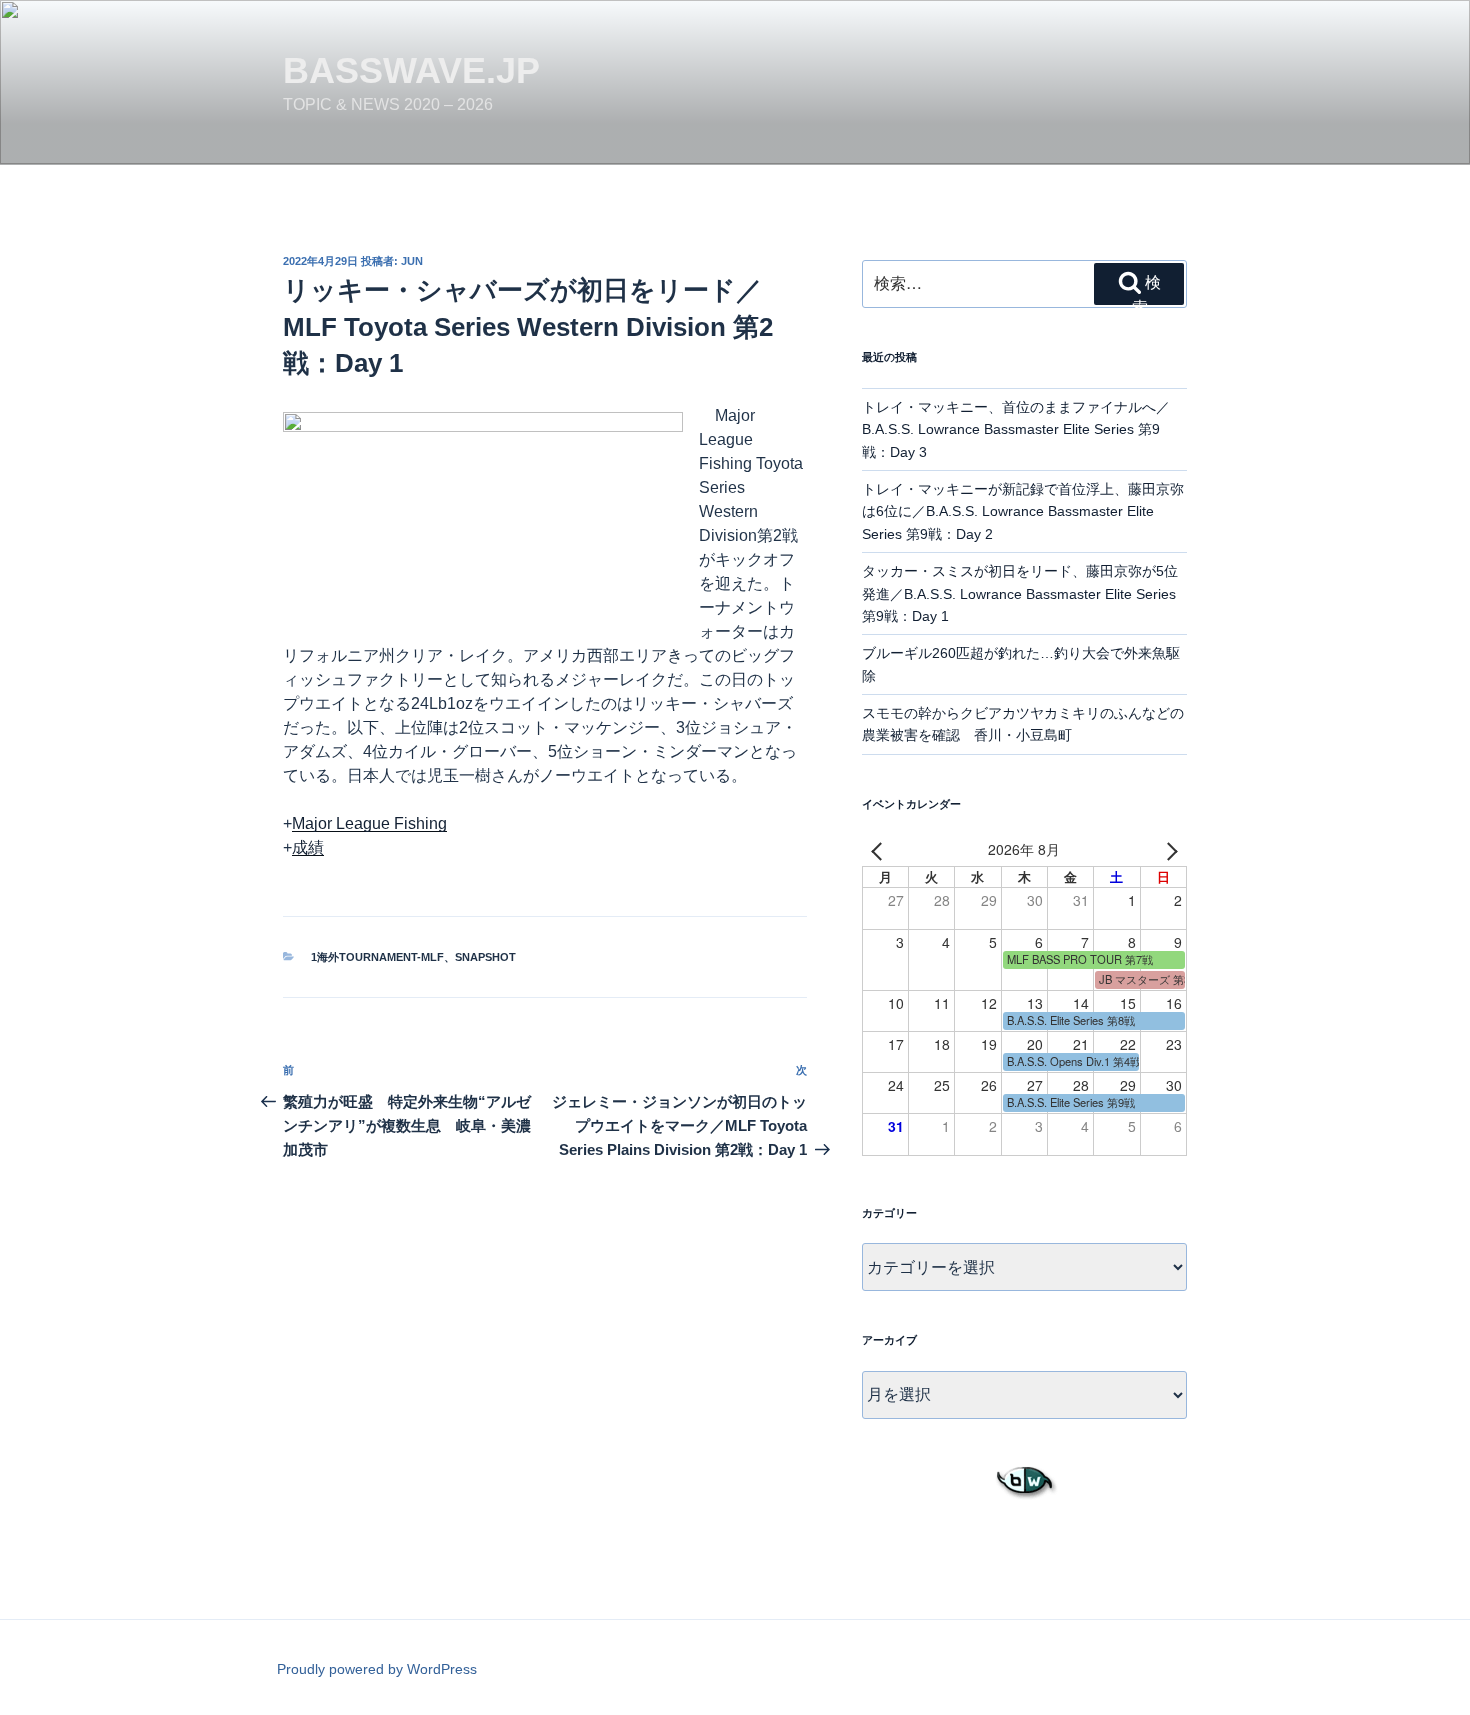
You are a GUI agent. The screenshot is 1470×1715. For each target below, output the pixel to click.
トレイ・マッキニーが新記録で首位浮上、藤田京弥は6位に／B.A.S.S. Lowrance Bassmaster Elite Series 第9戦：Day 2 (1023, 511)
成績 (308, 847)
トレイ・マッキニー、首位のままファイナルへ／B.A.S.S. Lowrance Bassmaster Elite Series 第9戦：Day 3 (1016, 429)
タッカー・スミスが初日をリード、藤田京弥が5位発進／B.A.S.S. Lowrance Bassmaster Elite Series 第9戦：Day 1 (1020, 593)
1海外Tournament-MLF (377, 957)
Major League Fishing (369, 823)
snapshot (485, 957)
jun (412, 261)
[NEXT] (1168, 850)
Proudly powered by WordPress (377, 1669)
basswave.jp (411, 70)
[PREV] (881, 850)
